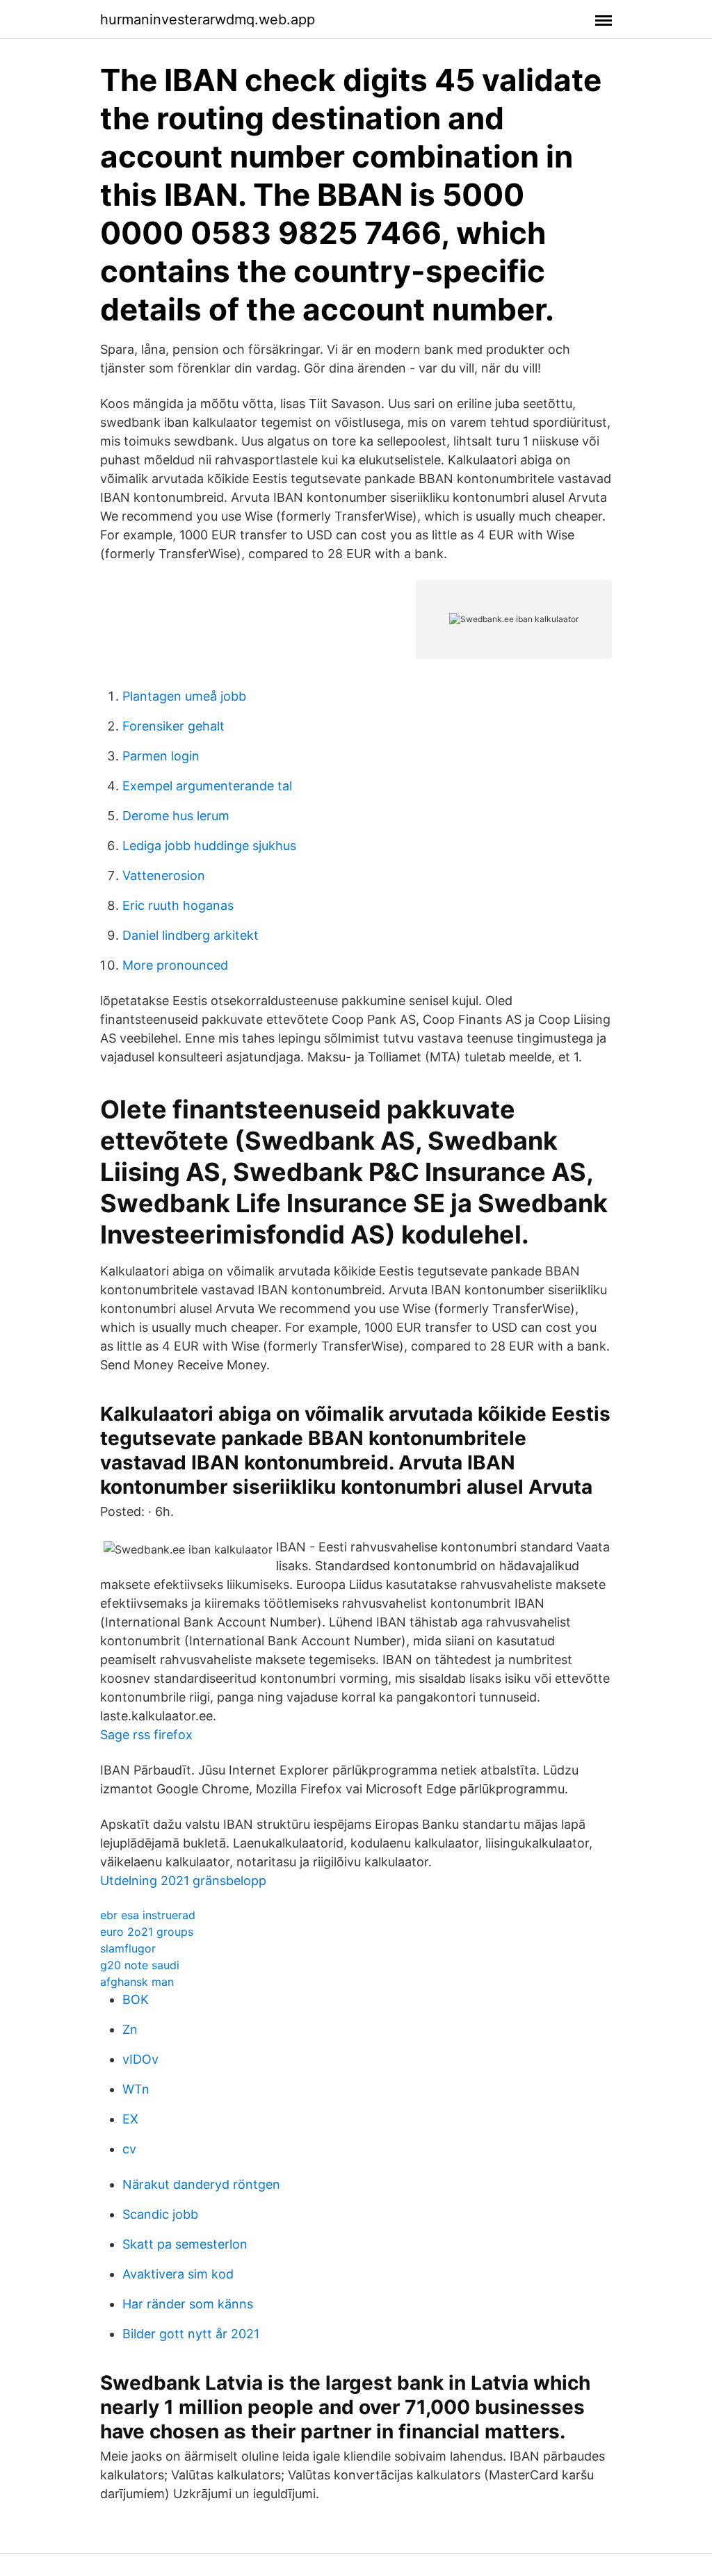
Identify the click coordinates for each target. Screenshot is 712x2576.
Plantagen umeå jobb (184, 696)
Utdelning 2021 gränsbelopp (183, 1881)
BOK (136, 1999)
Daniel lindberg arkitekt (191, 935)
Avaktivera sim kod (178, 2274)
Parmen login (161, 756)
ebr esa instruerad (148, 1915)
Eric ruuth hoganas (178, 905)
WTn (136, 2089)
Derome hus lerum (176, 816)
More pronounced (175, 965)
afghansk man (137, 1982)
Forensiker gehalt (173, 726)
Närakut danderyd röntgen (201, 2184)
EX (130, 2119)
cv (129, 2149)
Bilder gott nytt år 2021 (191, 2334)
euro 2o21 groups (147, 1932)
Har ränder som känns (188, 2304)
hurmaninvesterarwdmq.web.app (208, 19)
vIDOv (140, 2059)
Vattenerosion (164, 875)
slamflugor (128, 1948)
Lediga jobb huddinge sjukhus (209, 846)
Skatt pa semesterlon (185, 2244)
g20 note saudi (140, 1965)
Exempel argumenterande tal (207, 786)
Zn (130, 2029)
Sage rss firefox (146, 1735)
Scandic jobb (160, 2214)
